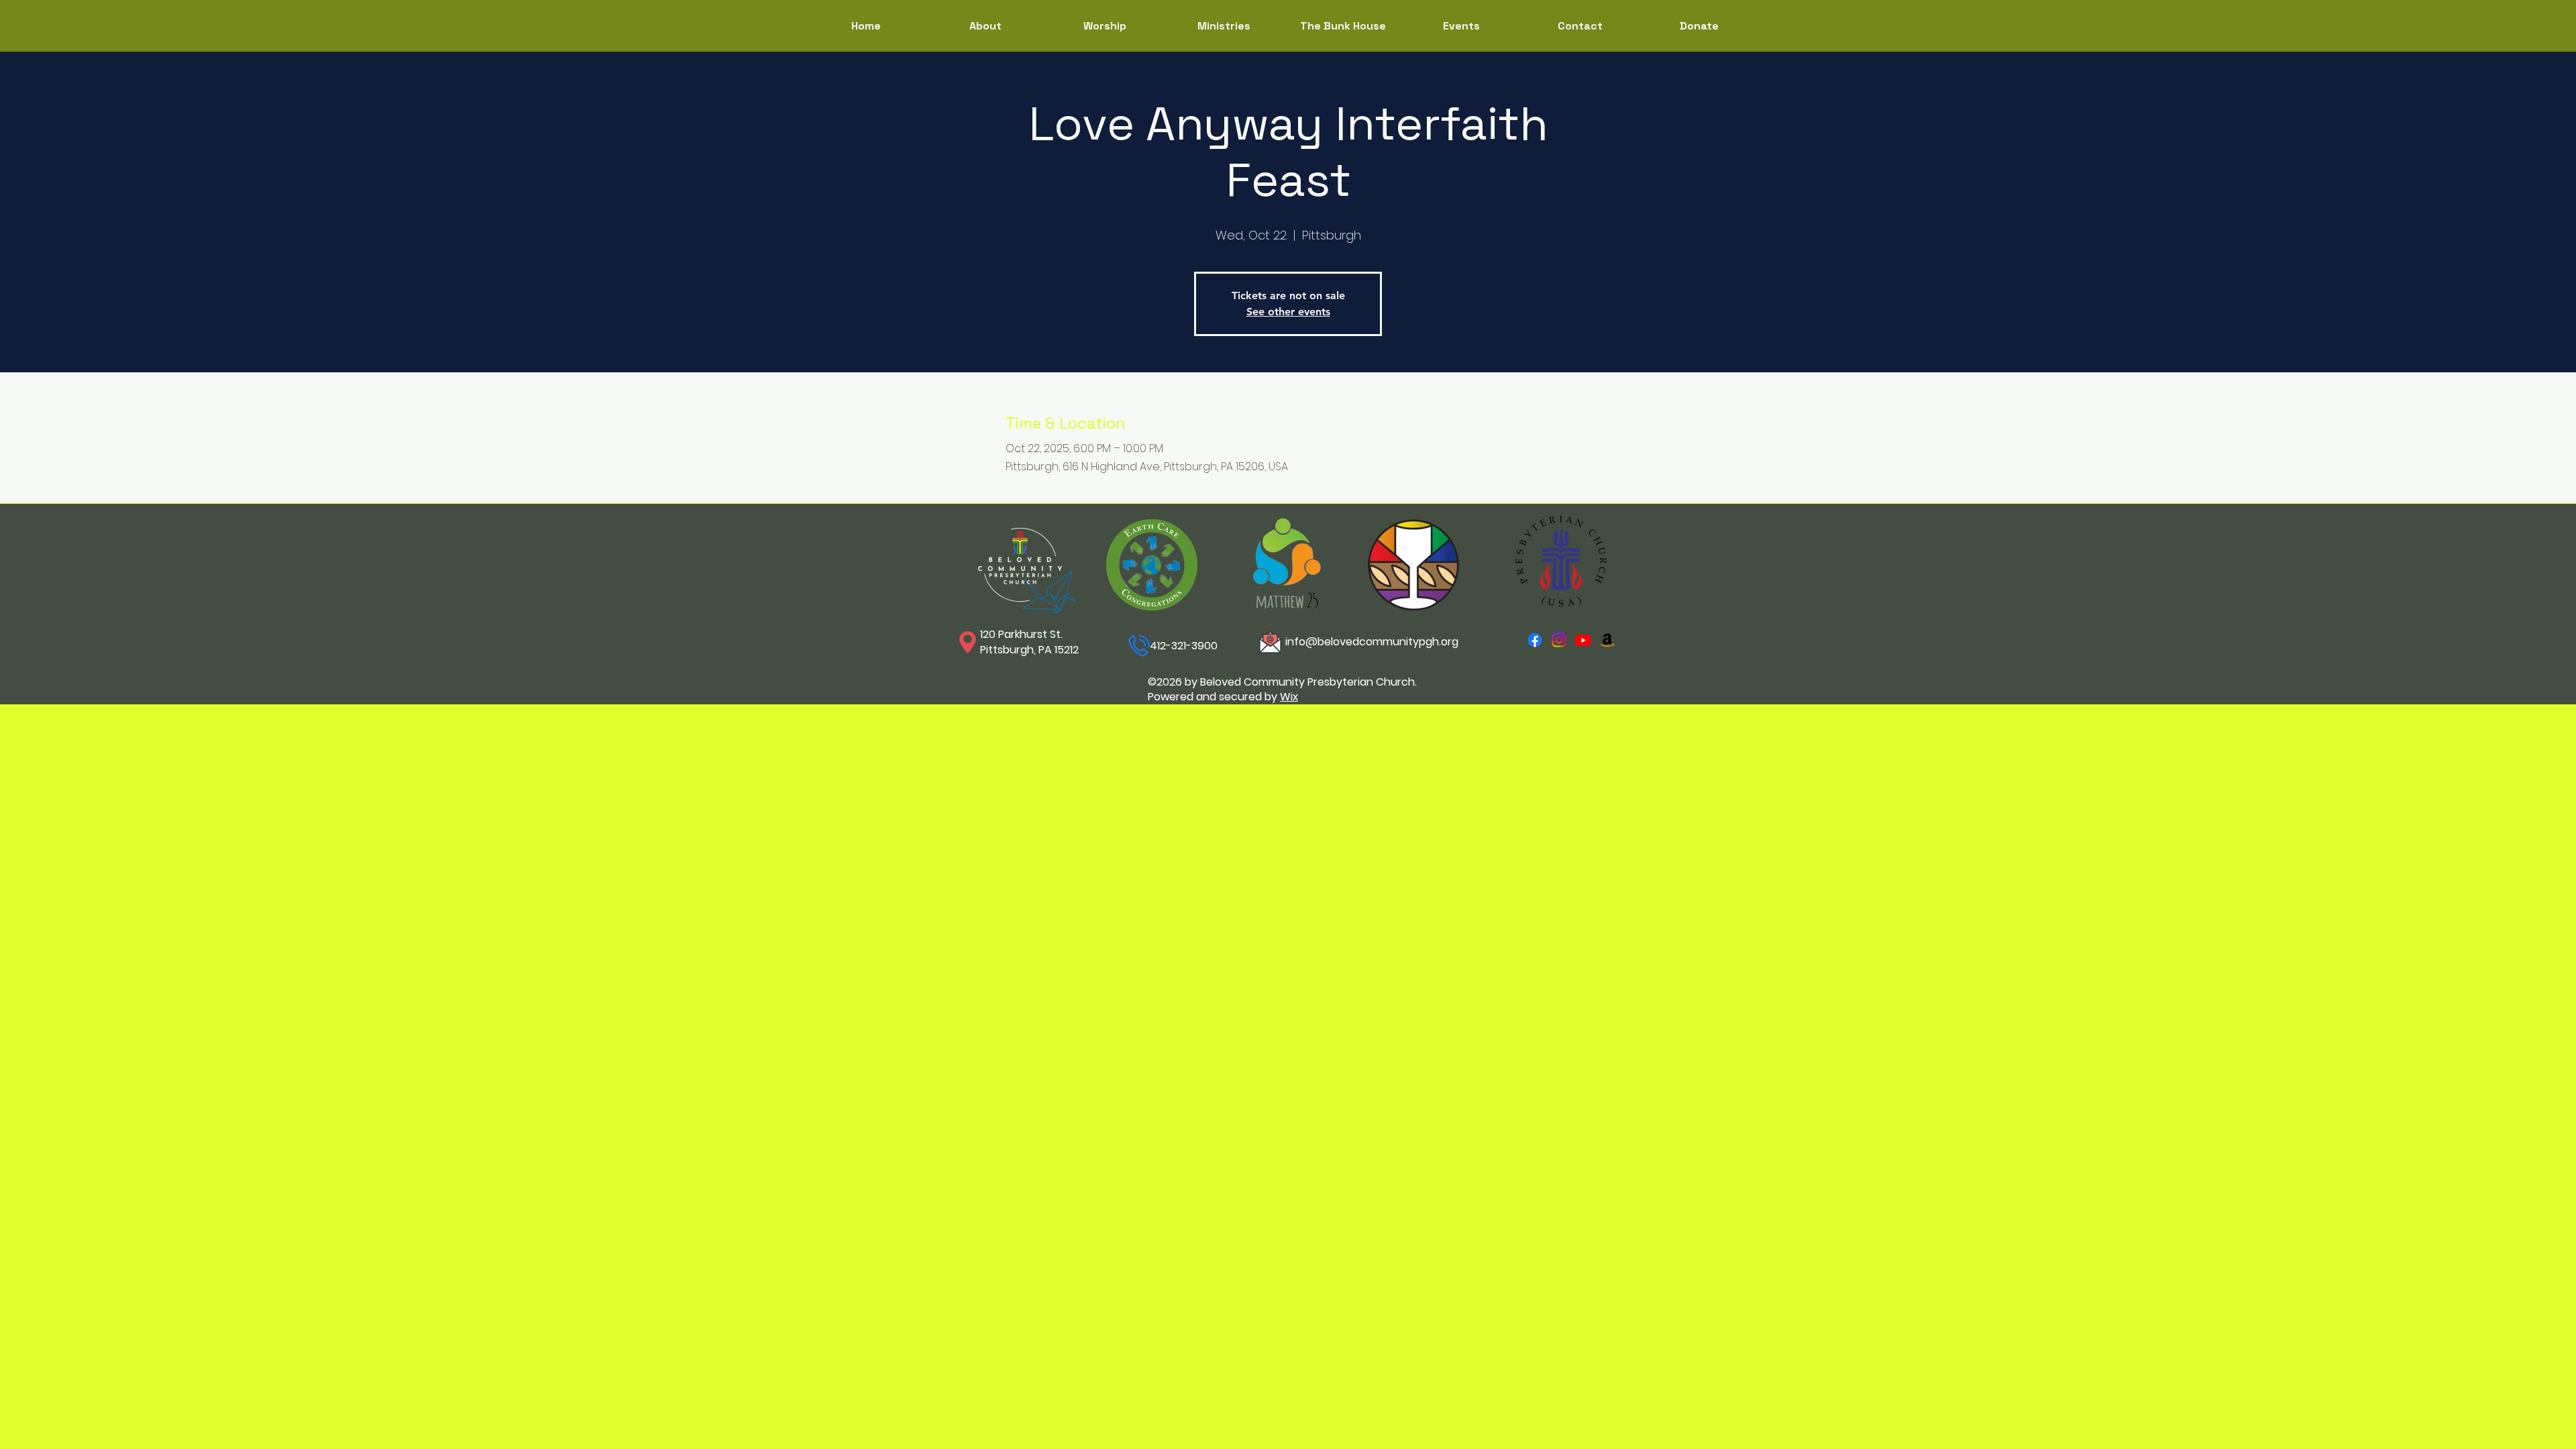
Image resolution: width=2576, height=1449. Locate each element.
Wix (1289, 697)
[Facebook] (1535, 640)
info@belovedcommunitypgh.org (1372, 642)
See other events (1288, 312)
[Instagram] (1559, 640)
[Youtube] (1583, 640)
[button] (1224, 26)
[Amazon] (1607, 640)
